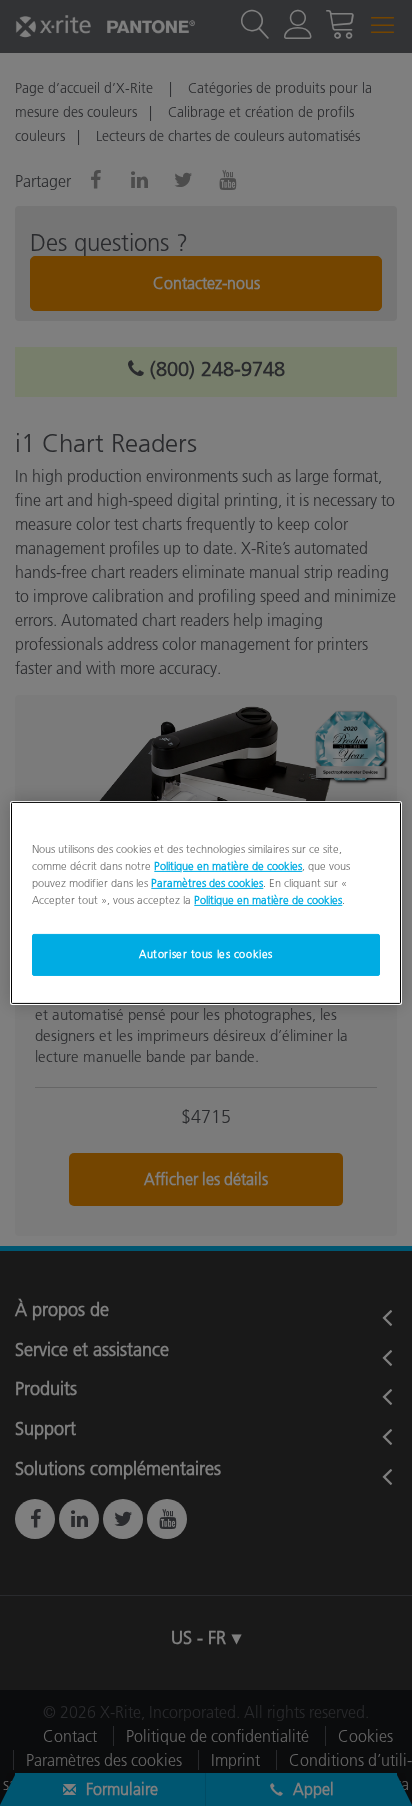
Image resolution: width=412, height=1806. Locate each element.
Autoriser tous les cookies (206, 954)
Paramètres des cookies (207, 883)
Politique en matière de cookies (228, 866)
